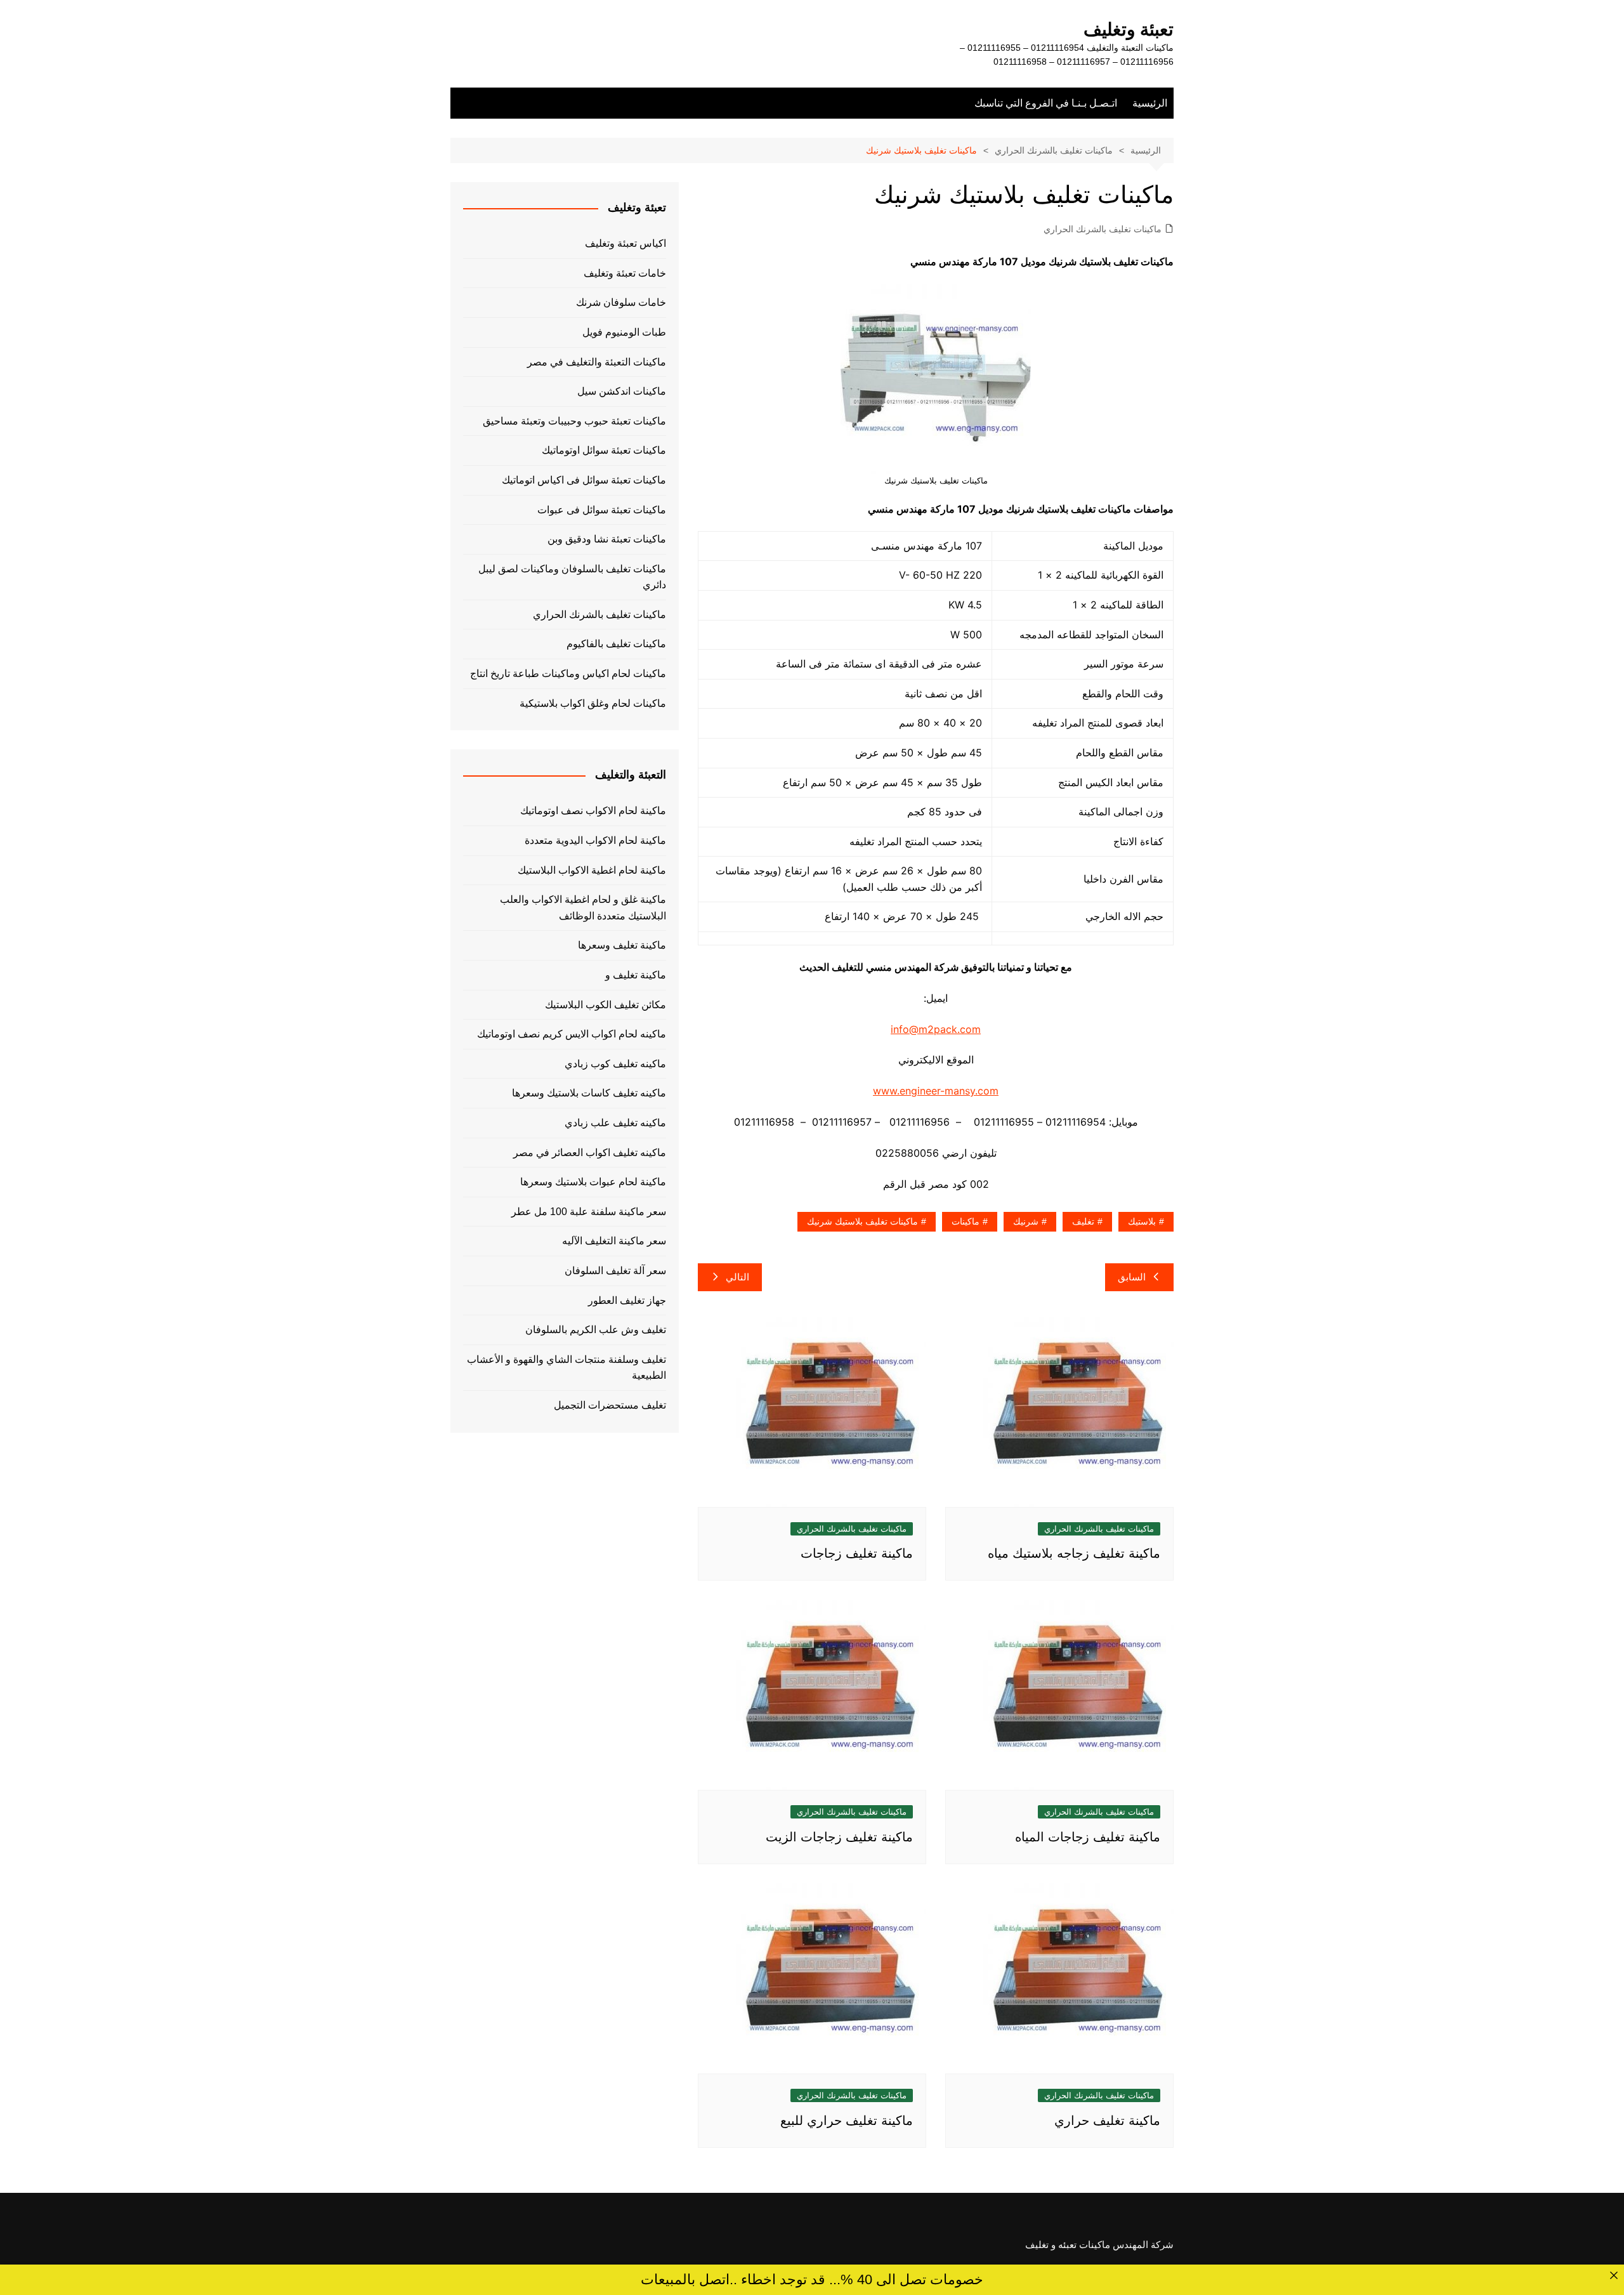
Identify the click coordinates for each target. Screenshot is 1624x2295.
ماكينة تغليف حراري (1107, 2121)
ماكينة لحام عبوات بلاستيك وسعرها (593, 1182)
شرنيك (1026, 1221)
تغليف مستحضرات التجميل (610, 1405)
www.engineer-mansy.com (936, 1091)
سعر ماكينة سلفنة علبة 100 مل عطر (589, 1212)
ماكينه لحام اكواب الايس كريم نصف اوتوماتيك (572, 1034)
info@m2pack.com (936, 1029)
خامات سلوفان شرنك (621, 302)
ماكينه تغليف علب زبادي (615, 1123)
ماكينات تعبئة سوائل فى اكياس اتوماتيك (584, 480)
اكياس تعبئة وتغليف (625, 243)
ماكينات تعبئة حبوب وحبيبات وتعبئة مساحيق (574, 421)
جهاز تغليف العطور (627, 1300)
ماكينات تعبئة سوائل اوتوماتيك (604, 450)
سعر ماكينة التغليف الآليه (614, 1241)
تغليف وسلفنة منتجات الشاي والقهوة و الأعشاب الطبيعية (566, 1368)
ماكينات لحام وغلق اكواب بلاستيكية (593, 703)
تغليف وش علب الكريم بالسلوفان (596, 1330)
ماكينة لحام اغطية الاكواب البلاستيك (592, 870)
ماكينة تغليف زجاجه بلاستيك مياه (1074, 1553)
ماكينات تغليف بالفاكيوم (616, 644)
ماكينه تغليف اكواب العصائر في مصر (590, 1153)
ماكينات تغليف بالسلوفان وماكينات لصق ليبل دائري (572, 577)
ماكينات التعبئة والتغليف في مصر (597, 362)
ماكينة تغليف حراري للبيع (847, 2121)
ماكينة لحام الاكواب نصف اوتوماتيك (593, 811)
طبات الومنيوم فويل (624, 332)
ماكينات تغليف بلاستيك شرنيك (862, 1221)
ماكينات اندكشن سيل (622, 391)
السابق (1132, 1277)
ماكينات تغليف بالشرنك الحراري (1103, 229)
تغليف (1083, 1221)
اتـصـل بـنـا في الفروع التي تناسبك (1046, 103)
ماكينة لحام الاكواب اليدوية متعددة (595, 840)
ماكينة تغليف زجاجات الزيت (839, 1837)
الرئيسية (1150, 103)
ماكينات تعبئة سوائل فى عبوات (602, 510)
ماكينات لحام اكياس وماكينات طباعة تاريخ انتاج (568, 674)
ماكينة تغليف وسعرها (622, 945)
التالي (737, 1277)
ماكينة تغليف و (636, 975)
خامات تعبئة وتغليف (625, 273)
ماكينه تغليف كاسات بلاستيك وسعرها (589, 1093)
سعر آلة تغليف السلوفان (615, 1271)
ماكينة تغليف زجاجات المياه (1088, 1837)
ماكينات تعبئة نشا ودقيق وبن (607, 539)
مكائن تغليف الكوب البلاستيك (606, 1005)
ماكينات (966, 1221)
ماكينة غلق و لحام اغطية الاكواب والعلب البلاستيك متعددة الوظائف (583, 908)
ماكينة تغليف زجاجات (857, 1553)
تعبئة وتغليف (1129, 30)
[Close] (1614, 2275)
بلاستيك (1142, 1221)
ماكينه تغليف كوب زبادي (615, 1064)
